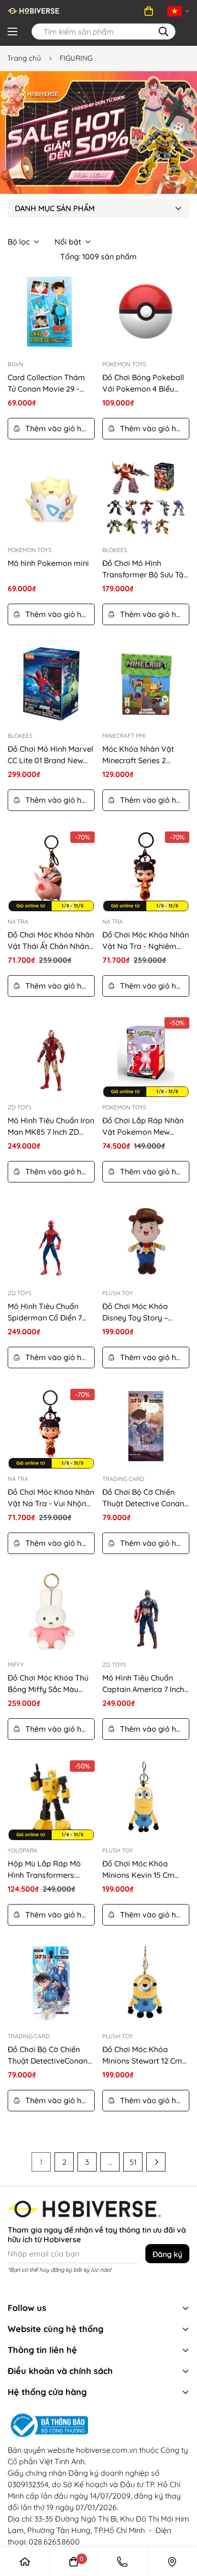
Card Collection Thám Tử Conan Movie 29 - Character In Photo (46, 383)
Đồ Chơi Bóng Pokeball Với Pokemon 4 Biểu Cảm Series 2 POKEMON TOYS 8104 (145, 383)
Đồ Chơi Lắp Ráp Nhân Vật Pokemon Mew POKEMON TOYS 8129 (143, 1127)
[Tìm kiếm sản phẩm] (164, 32)
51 (133, 2162)
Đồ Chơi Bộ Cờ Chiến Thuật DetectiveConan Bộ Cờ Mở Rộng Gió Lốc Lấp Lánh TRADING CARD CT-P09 (49, 2055)
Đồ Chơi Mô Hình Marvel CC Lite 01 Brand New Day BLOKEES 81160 (50, 755)
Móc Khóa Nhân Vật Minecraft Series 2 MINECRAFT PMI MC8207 (146, 755)
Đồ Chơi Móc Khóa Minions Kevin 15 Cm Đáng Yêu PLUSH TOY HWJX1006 (141, 1870)
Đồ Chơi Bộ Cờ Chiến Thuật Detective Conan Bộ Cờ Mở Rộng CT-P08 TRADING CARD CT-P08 (144, 1498)
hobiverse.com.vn (107, 2450)
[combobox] (104, 32)
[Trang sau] (156, 2162)
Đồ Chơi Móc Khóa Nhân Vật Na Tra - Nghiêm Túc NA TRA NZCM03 (146, 941)
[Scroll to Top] (171, 2500)
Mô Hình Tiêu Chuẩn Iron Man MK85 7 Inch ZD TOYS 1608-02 (51, 1127)
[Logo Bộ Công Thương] (98, 2426)
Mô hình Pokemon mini (48, 563)
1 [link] (41, 2162)
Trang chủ (24, 58)
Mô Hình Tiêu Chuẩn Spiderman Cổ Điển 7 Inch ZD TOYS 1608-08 (46, 1312)
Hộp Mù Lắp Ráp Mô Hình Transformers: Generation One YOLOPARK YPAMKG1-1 (48, 1870)
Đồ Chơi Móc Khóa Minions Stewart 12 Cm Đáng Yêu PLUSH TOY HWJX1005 (142, 2055)
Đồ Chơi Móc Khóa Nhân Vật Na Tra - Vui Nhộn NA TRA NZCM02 (51, 1498)
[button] (149, 11)
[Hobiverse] (34, 11)
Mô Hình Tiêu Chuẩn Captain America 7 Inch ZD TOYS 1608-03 (143, 1684)
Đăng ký (167, 2254)
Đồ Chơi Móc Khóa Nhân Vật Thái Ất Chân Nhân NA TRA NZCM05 (51, 941)
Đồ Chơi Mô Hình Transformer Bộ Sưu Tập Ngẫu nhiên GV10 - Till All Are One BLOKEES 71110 (145, 569)
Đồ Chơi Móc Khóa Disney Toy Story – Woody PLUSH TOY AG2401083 (137, 1312)
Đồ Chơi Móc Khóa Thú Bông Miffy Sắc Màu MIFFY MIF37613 (48, 1684)
